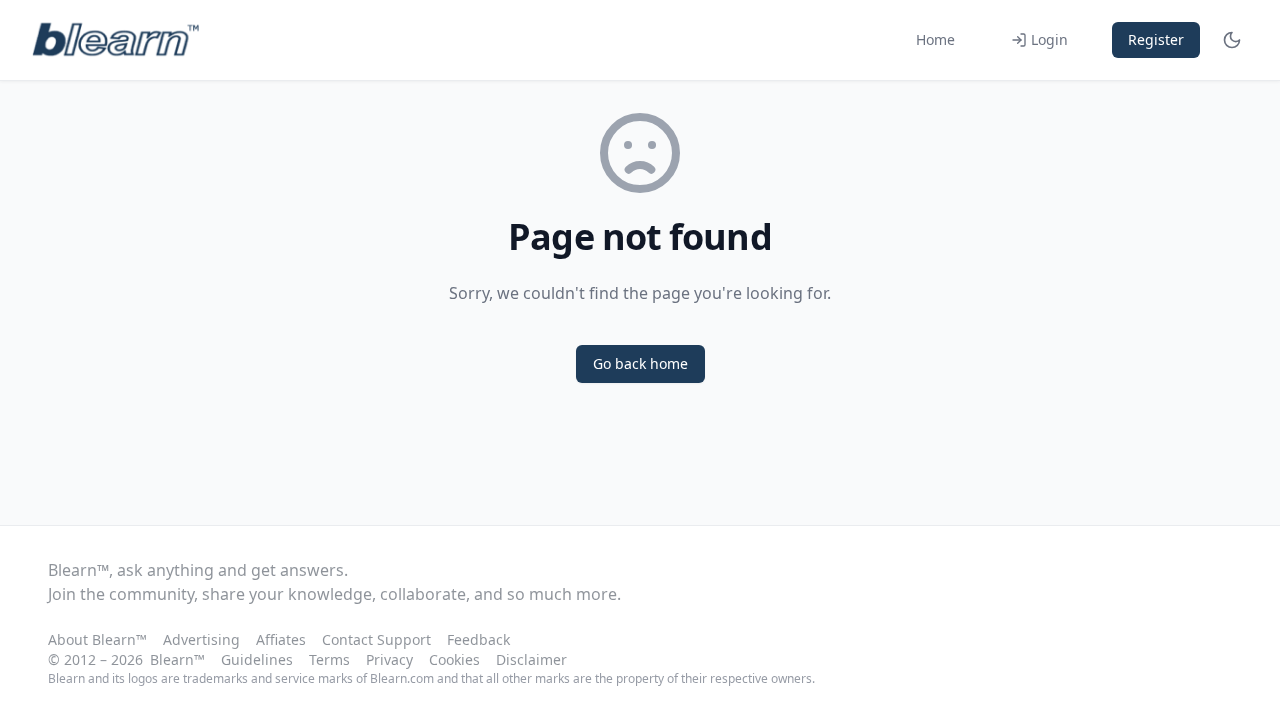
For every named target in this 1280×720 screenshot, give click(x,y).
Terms (329, 659)
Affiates (281, 639)
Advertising (201, 639)
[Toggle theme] (1232, 40)
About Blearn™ (97, 639)
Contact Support (376, 639)
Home (935, 39)
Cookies (454, 659)
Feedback (478, 639)
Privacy (389, 659)
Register (1156, 39)
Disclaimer (531, 659)
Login (1049, 39)
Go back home (640, 363)
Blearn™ (177, 659)
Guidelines (257, 659)
